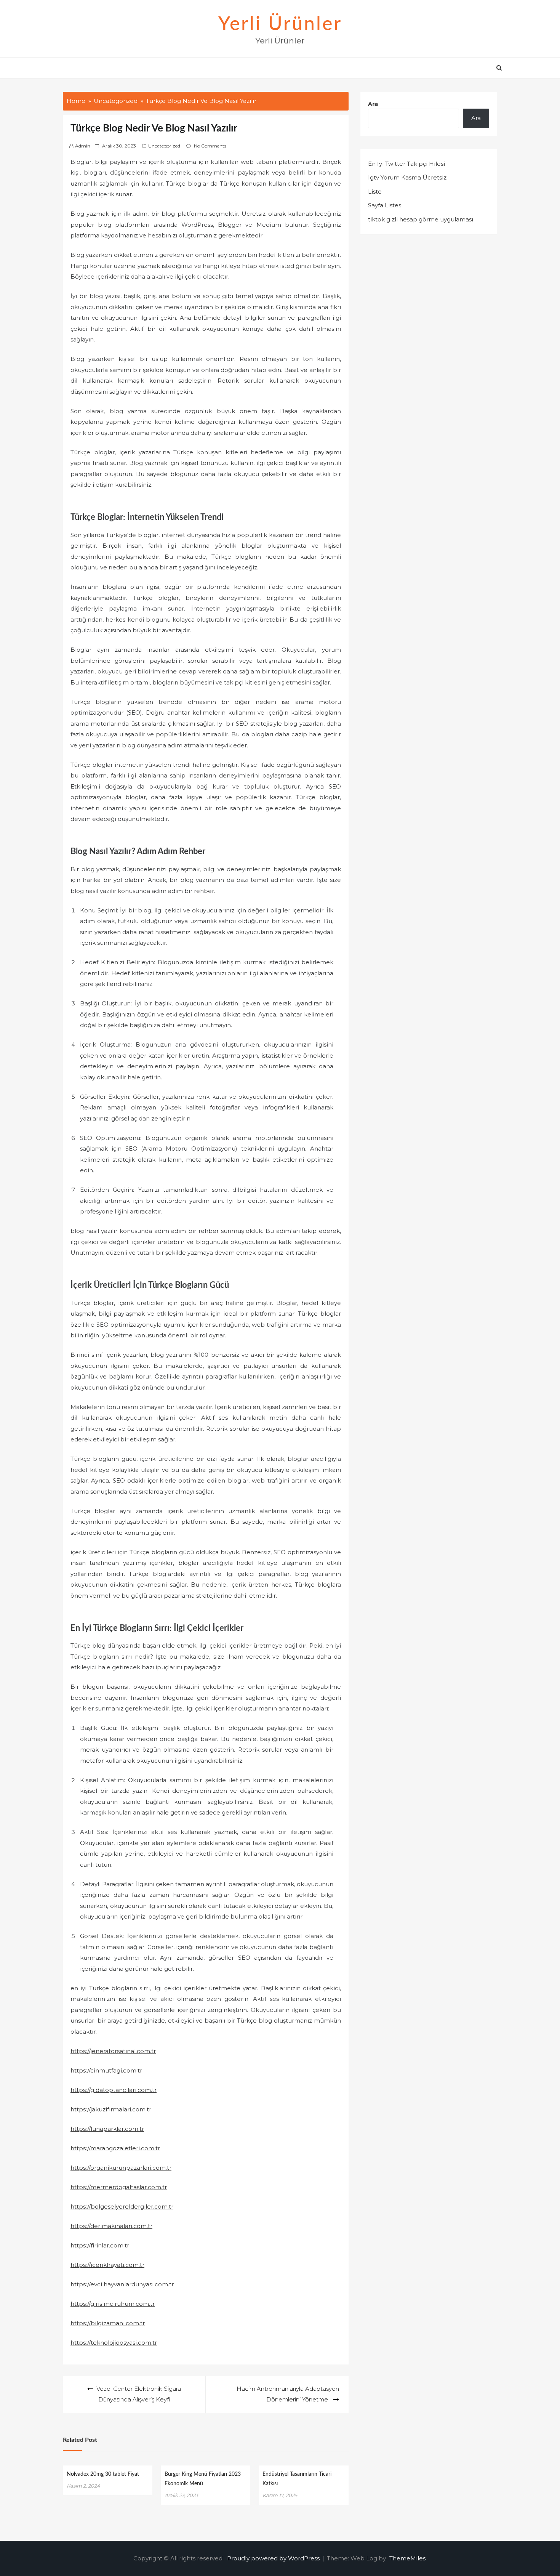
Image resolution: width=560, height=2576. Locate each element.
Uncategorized (164, 146)
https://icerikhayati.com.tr (107, 2265)
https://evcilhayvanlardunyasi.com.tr (122, 2284)
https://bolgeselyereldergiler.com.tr (122, 2207)
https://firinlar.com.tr (100, 2245)
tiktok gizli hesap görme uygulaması (421, 219)
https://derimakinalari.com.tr (111, 2226)
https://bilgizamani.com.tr (108, 2323)
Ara (373, 104)
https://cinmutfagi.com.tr (106, 2070)
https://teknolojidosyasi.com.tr (114, 2343)
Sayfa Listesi (385, 205)
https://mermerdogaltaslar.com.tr (119, 2187)
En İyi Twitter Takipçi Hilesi (406, 164)
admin (83, 146)
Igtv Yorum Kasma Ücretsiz (407, 177)
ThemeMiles (407, 2558)
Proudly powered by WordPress (274, 2558)
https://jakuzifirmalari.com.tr (111, 2109)
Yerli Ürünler (280, 24)
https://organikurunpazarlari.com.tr (121, 2168)
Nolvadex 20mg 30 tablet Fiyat (103, 2474)
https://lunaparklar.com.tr (107, 2129)
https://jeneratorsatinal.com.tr (113, 2051)
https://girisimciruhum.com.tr (113, 2304)
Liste (375, 192)
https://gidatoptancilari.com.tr (114, 2090)
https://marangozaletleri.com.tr (115, 2148)
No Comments (210, 146)
